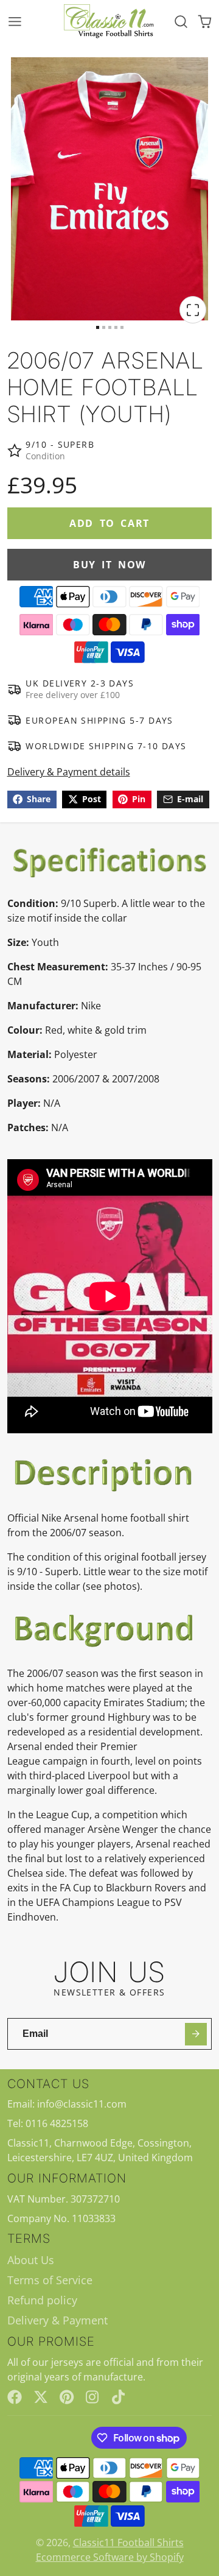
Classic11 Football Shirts (128, 2542)
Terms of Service (50, 2280)
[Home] (109, 22)
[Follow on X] (41, 2397)
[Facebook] (15, 2397)
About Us (31, 2260)
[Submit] (196, 2034)
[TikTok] (119, 2397)
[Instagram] (93, 2397)
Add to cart (109, 523)
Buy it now (109, 565)
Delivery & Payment (57, 2320)
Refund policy (42, 2300)
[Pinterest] (67, 2397)
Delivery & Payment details (69, 772)
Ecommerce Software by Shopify (110, 2557)
